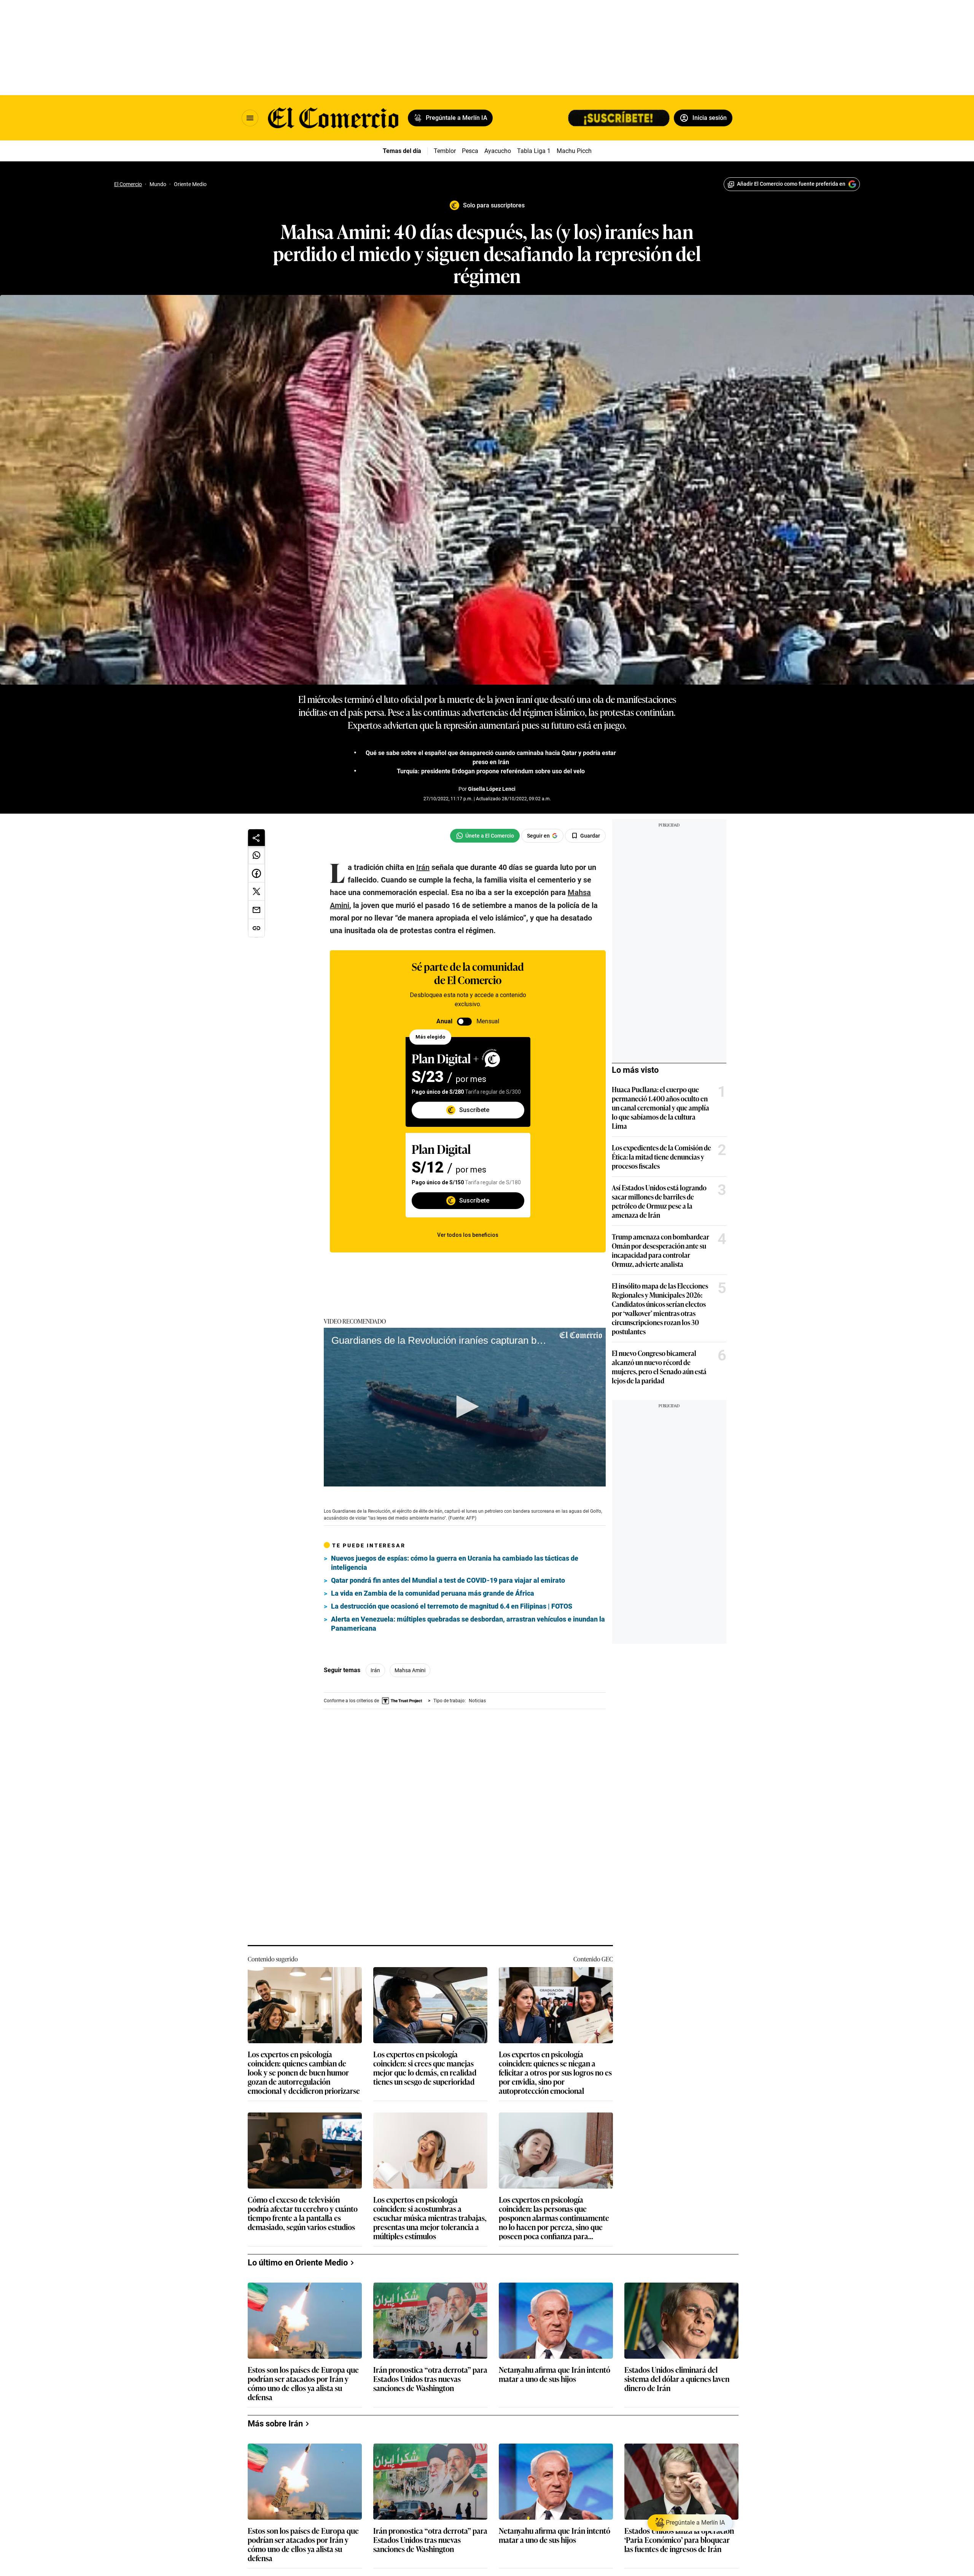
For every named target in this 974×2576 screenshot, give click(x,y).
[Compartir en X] (256, 892)
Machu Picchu (576, 151)
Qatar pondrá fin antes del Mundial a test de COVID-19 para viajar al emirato (448, 1580)
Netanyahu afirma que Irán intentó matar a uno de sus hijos (555, 2369)
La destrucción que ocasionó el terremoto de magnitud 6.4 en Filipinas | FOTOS (452, 1606)
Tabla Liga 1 (534, 151)
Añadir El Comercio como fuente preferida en (791, 184)
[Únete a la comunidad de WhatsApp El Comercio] (485, 836)
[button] (465, 1407)
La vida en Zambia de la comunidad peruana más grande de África (433, 1593)
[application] (465, 1407)
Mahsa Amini (410, 1670)
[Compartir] (256, 838)
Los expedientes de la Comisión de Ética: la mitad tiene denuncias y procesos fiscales (661, 1157)
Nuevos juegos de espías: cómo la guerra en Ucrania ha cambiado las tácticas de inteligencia (455, 1563)
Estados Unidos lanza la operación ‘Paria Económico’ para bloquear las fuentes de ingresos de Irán (679, 2534)
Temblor (445, 151)
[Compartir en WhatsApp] (256, 855)
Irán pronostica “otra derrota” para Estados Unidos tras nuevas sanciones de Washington (430, 2373)
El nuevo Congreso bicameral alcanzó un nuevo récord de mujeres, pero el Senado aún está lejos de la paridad (659, 1367)
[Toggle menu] (250, 118)
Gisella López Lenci (492, 789)
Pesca (470, 151)
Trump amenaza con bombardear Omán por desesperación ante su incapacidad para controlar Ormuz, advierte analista (660, 1250)
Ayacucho (498, 151)
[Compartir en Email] (256, 910)
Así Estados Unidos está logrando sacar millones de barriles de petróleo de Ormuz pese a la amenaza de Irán (659, 1201)
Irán (375, 1670)
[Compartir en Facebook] (256, 873)
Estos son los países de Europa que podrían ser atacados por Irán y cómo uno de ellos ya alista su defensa (303, 2377)
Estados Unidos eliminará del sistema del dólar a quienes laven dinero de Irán (677, 2373)
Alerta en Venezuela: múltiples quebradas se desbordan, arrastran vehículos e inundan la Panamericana (468, 1624)
